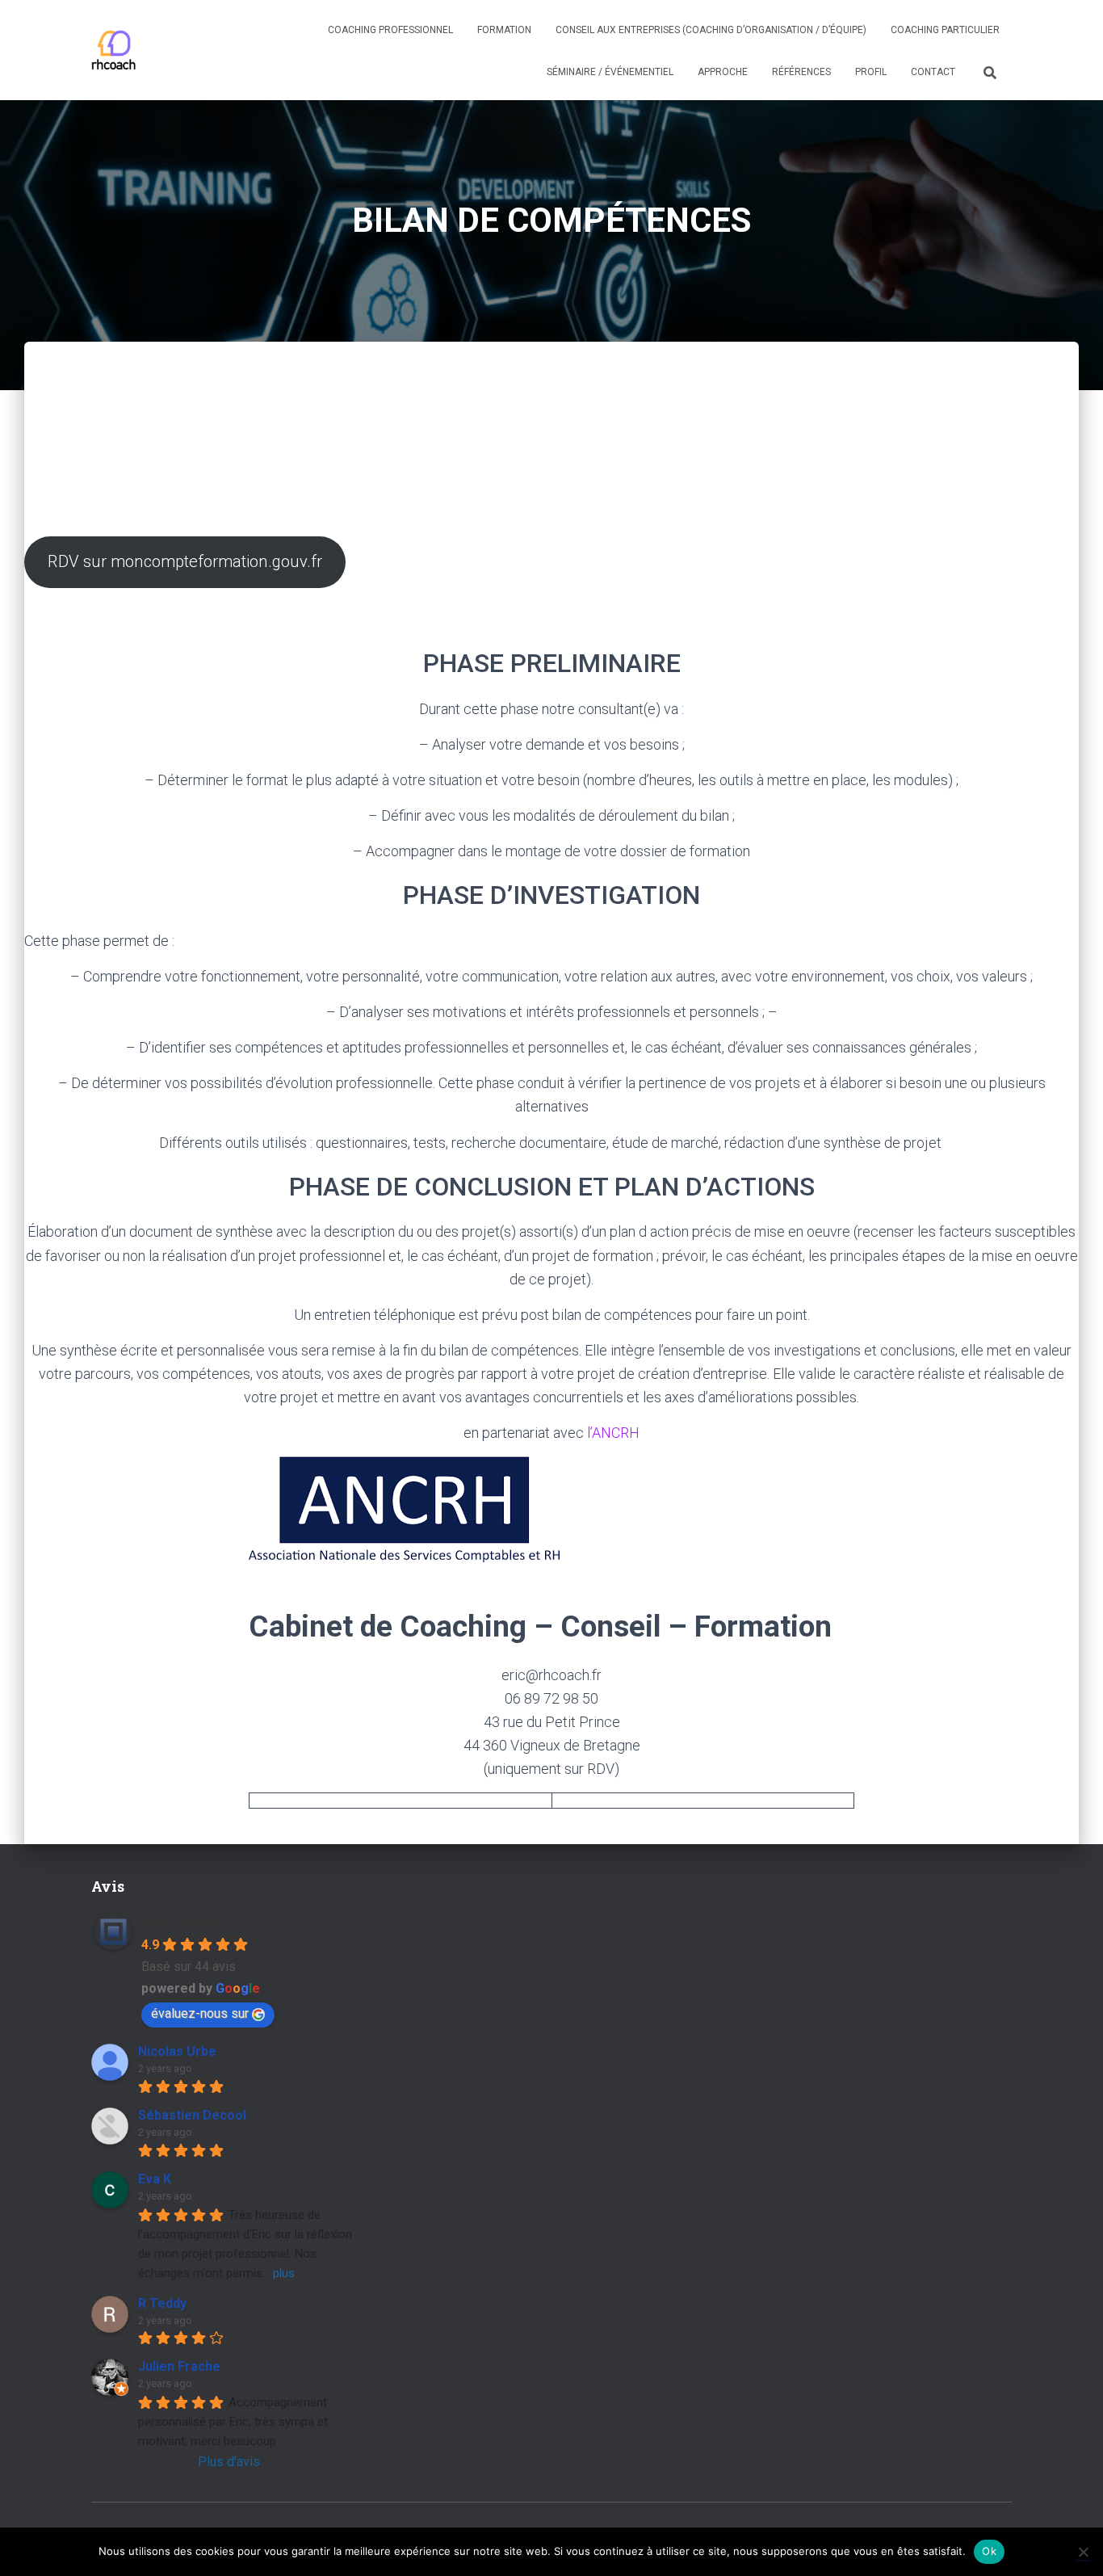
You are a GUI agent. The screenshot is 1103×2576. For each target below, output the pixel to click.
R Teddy (162, 2303)
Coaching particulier (945, 30)
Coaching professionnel (390, 30)
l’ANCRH (613, 1433)
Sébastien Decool (192, 2115)
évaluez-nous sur (200, 2013)
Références (801, 72)
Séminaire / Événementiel (610, 72)
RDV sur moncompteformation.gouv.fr (185, 561)
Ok (989, 2551)
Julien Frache (179, 2366)
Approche (723, 72)
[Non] (1083, 2552)
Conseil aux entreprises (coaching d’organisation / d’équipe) (711, 30)
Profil (871, 72)
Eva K (155, 2179)
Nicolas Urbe (177, 2051)
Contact (933, 72)
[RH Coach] (114, 50)
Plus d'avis (229, 2462)
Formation (504, 30)
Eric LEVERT (182, 1921)
